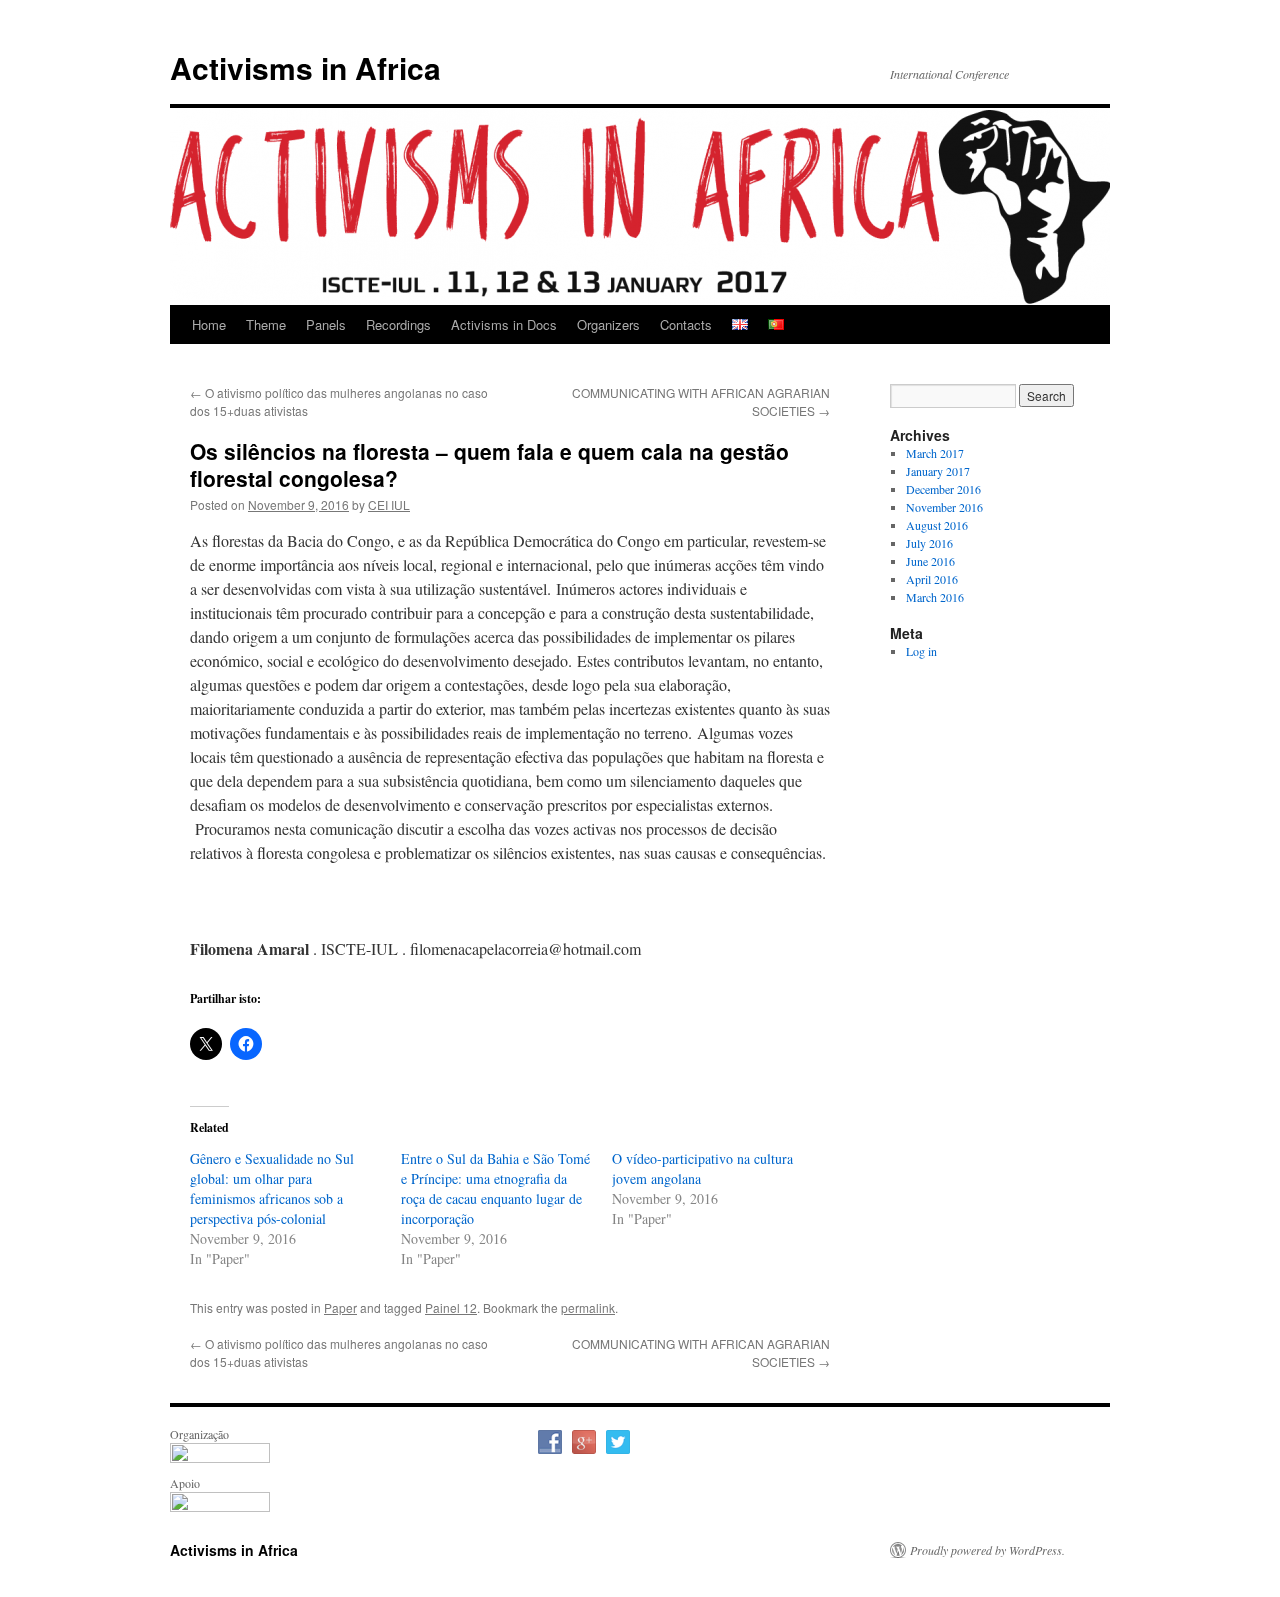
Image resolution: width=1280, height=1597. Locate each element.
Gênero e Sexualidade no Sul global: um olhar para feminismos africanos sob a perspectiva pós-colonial (272, 1188)
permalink (588, 1307)
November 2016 (944, 507)
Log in (921, 651)
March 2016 (935, 597)
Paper (340, 1307)
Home (209, 324)
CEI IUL (389, 504)
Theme (266, 324)
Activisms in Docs (504, 324)
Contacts (686, 324)
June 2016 (930, 561)
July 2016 (929, 543)
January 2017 (938, 471)
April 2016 (932, 579)
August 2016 (937, 525)
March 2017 (935, 453)
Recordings (398, 324)
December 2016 (943, 489)
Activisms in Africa (305, 67)
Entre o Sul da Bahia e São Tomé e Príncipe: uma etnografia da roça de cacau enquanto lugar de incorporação (495, 1188)
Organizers (608, 324)
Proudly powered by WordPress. (987, 1550)
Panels (326, 324)
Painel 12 (451, 1307)
